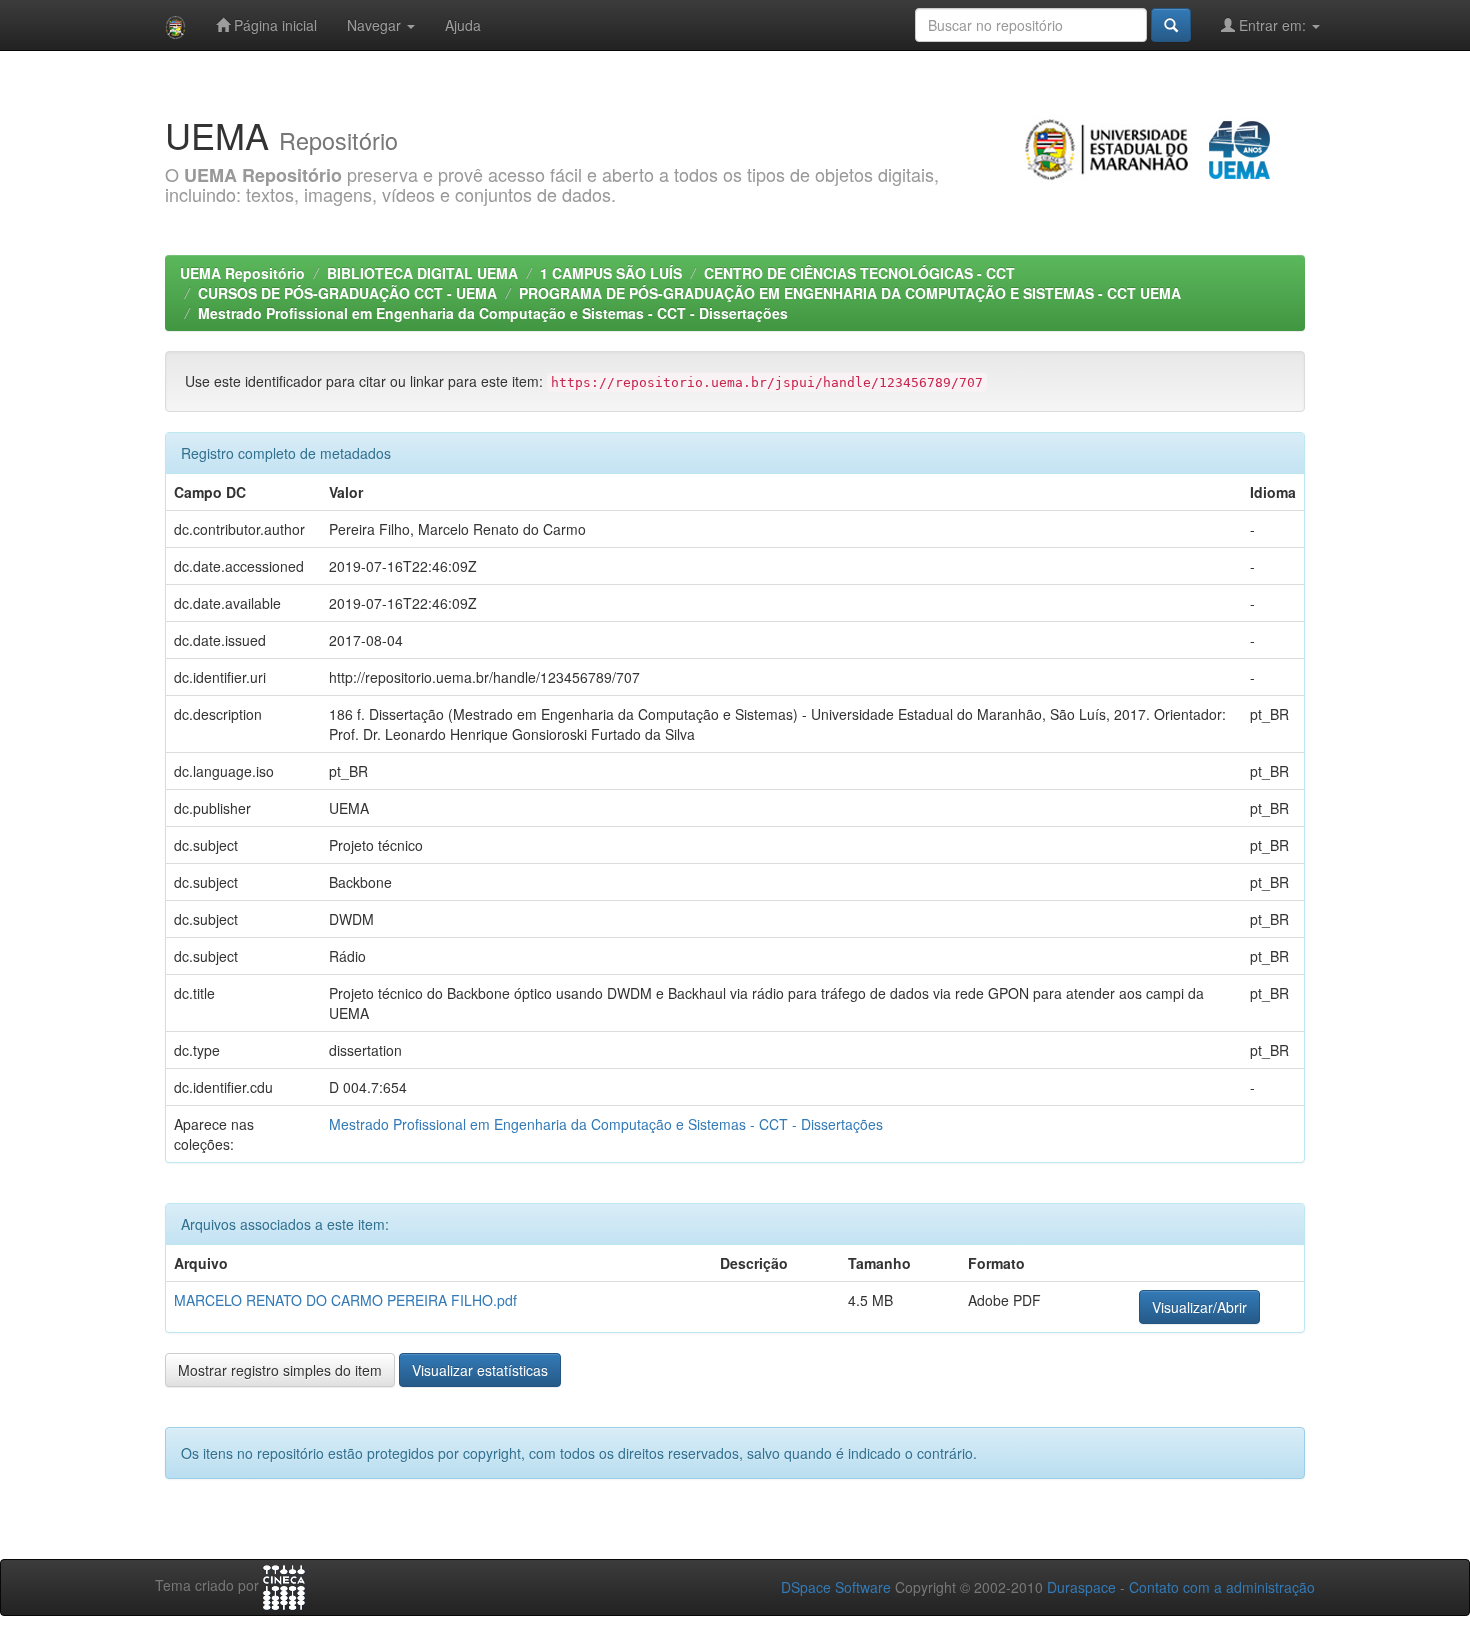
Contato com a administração (1222, 1587)
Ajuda (463, 25)
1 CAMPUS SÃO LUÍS (611, 273)
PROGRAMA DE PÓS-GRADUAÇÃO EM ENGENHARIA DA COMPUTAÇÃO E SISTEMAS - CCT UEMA (852, 293)
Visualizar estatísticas (480, 1370)
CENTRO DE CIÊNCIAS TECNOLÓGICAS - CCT (859, 273)
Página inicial (273, 25)
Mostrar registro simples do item (280, 1370)
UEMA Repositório (242, 273)
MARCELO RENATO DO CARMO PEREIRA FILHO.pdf (345, 1300)
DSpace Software (836, 1587)
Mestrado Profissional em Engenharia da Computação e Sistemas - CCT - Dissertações (493, 313)
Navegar (376, 25)
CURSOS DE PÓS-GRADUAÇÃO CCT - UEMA (347, 293)
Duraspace (1081, 1587)
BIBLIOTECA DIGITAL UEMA (422, 273)
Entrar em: (1272, 25)
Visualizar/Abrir (1199, 1307)
